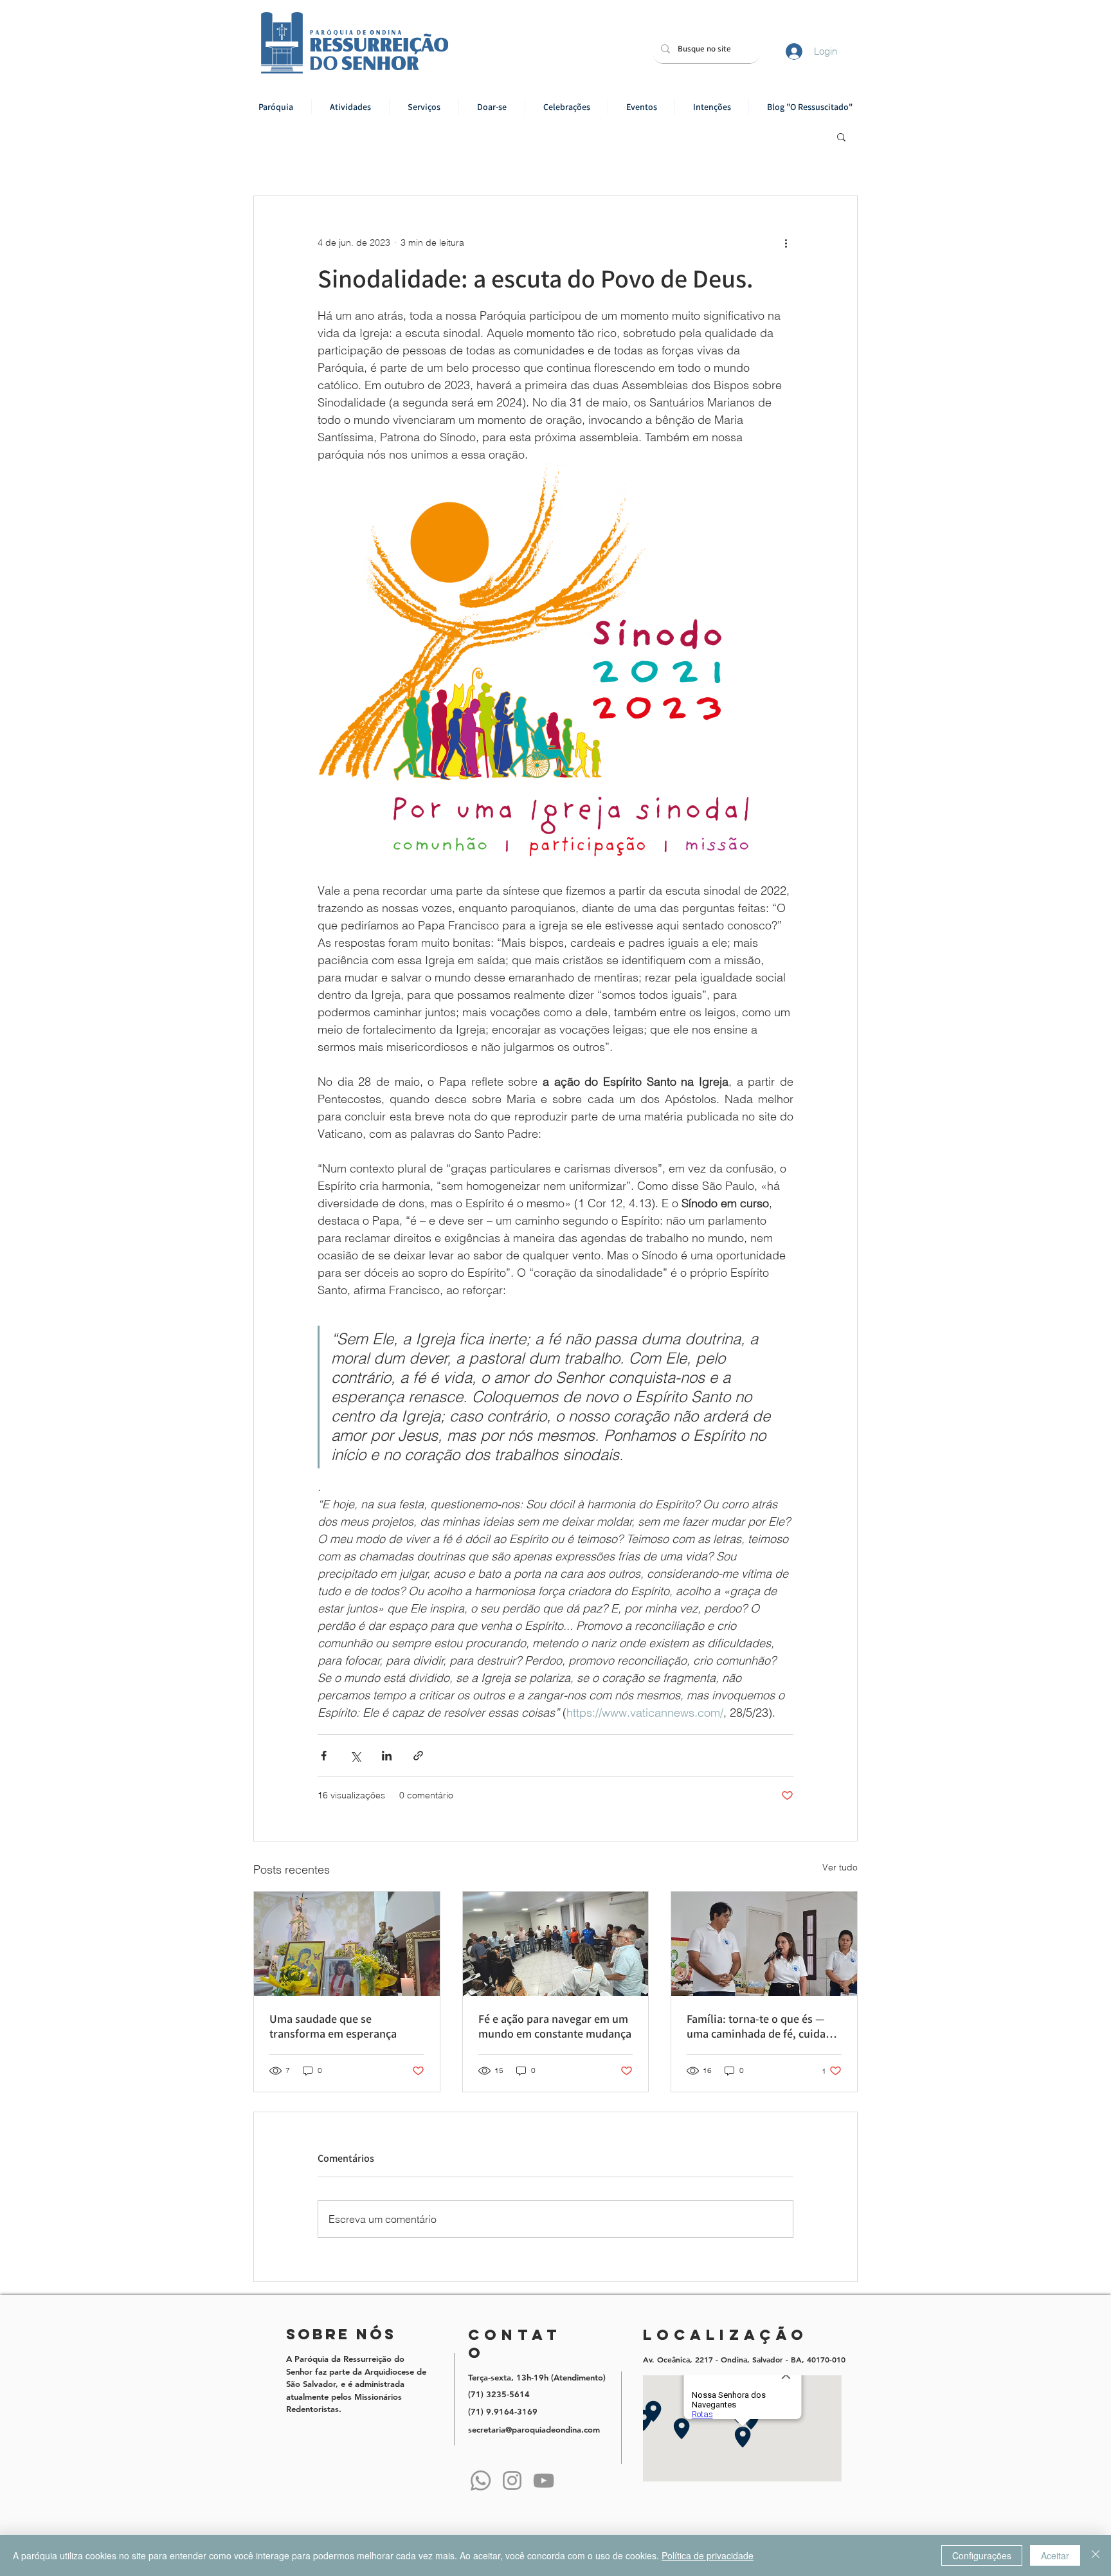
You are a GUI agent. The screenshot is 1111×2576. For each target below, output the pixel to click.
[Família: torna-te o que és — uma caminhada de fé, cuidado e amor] (764, 1944)
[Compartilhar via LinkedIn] (387, 1756)
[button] (350, 107)
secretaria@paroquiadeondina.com (534, 2429)
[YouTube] (544, 2480)
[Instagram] (512, 2480)
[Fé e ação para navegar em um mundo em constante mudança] (556, 1944)
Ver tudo (840, 1867)
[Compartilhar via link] (418, 1756)
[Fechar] (1096, 2555)
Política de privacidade (708, 2555)
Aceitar (1055, 2555)
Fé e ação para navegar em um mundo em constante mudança (555, 2026)
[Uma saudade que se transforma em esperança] (347, 1944)
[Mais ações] (786, 242)
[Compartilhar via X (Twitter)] (355, 1756)
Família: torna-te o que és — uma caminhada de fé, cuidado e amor (763, 2026)
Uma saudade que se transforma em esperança (333, 2026)
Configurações (982, 2555)
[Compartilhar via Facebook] (324, 1756)
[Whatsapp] (481, 2480)
